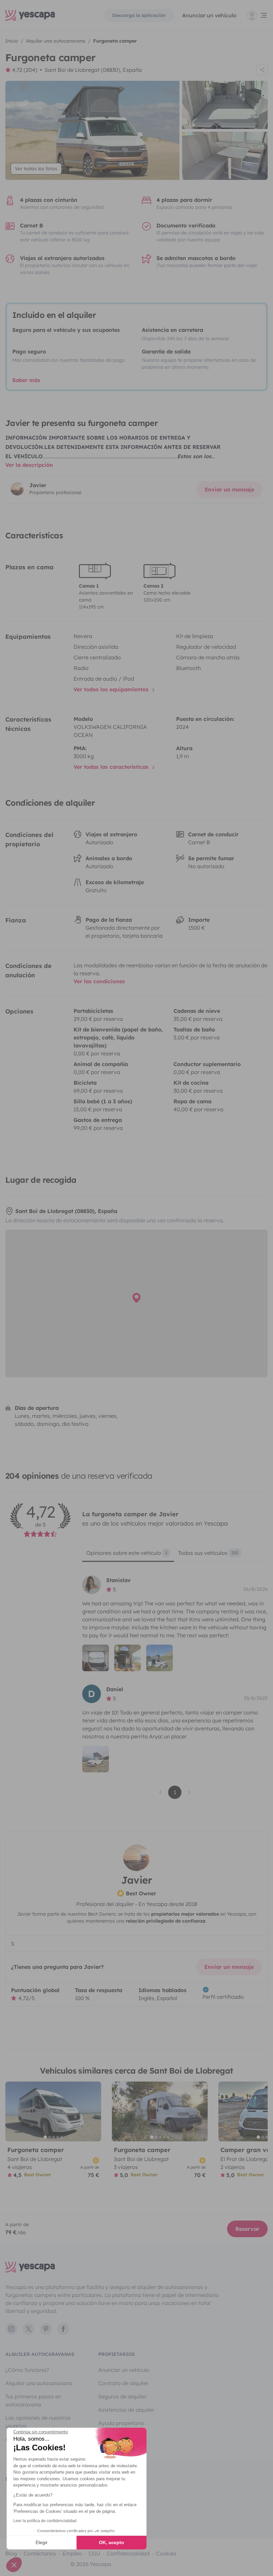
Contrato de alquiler (123, 2383)
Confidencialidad (128, 2553)
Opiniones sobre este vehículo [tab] (127, 1553)
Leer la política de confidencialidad (45, 2521)
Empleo (72, 2553)
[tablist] (175, 1555)
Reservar (247, 2229)
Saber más (26, 380)
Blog (11, 2553)
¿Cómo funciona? (27, 2370)
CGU (94, 2553)
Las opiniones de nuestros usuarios (38, 2422)
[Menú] (257, 15)
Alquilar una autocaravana (39, 2383)
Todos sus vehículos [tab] (208, 1553)
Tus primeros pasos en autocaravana (33, 2400)
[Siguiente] (93, 2111)
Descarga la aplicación (139, 15)
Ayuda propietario (121, 2423)
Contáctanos (40, 2553)
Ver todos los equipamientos (112, 689)
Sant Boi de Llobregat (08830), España (93, 70)
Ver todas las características (112, 767)
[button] (14, 2565)
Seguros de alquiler (122, 2396)
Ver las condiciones (99, 981)
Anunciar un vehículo (209, 15)
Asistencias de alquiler (126, 2410)
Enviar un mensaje (229, 489)
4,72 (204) (25, 70)
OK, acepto (112, 2542)
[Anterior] (13, 2111)
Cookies (166, 2553)
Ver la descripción (29, 465)
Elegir (42, 2542)
